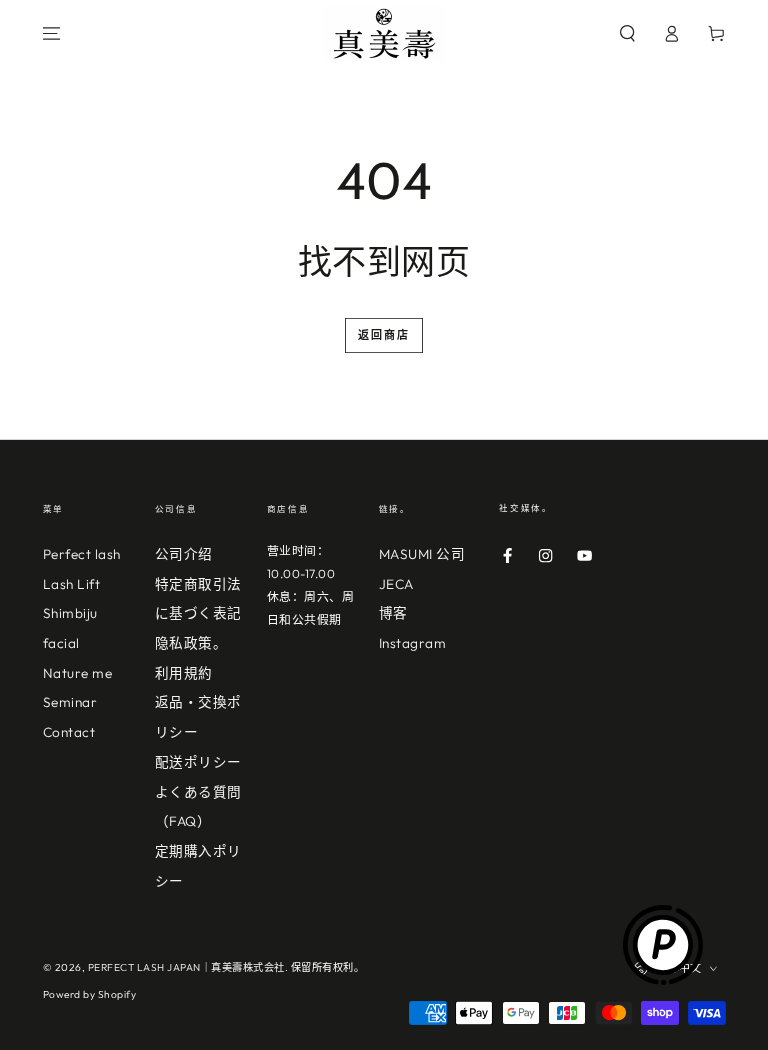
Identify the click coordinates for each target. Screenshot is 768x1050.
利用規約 (184, 673)
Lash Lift (72, 584)
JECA (396, 584)
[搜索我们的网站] (628, 33)
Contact (69, 732)
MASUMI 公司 (422, 554)
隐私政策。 (191, 643)
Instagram (413, 643)
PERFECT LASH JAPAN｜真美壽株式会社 (186, 967)
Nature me (78, 673)
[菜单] (52, 33)
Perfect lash (82, 554)
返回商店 (384, 335)
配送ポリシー (198, 762)
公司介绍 (184, 554)
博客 (393, 613)
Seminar (70, 702)
